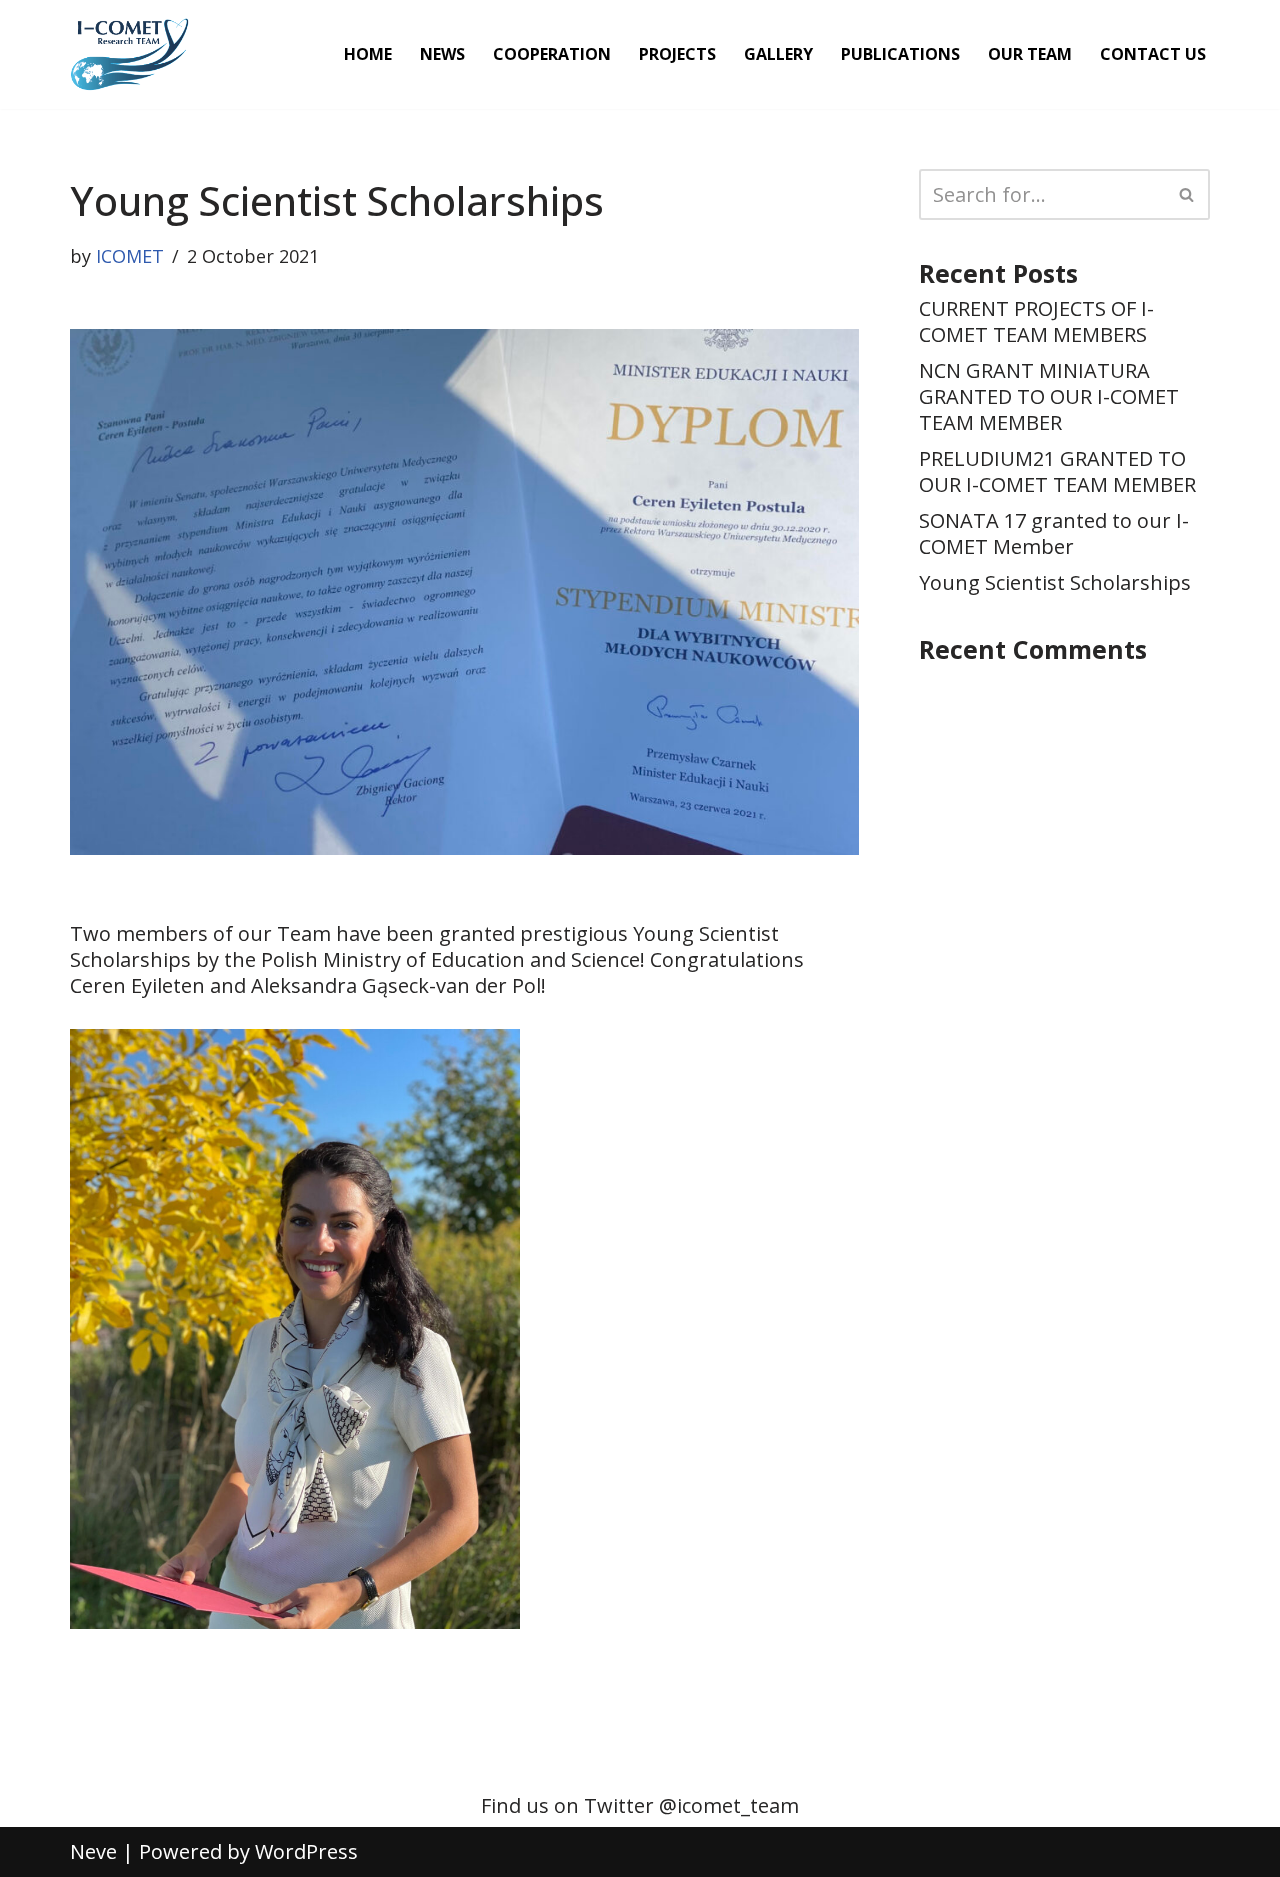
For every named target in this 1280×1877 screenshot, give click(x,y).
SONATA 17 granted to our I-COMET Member (1054, 533)
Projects (677, 54)
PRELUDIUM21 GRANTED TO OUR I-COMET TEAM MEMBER (1057, 471)
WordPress (306, 1851)
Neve (93, 1851)
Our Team (1030, 54)
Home (368, 54)
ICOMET (130, 256)
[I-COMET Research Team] (130, 54)
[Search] (1187, 194)
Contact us (1153, 54)
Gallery (778, 54)
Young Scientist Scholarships (1055, 582)
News (442, 54)
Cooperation (552, 54)
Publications (900, 54)
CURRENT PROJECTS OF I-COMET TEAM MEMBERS (1036, 321)
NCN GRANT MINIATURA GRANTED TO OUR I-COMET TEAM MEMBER (1049, 396)
